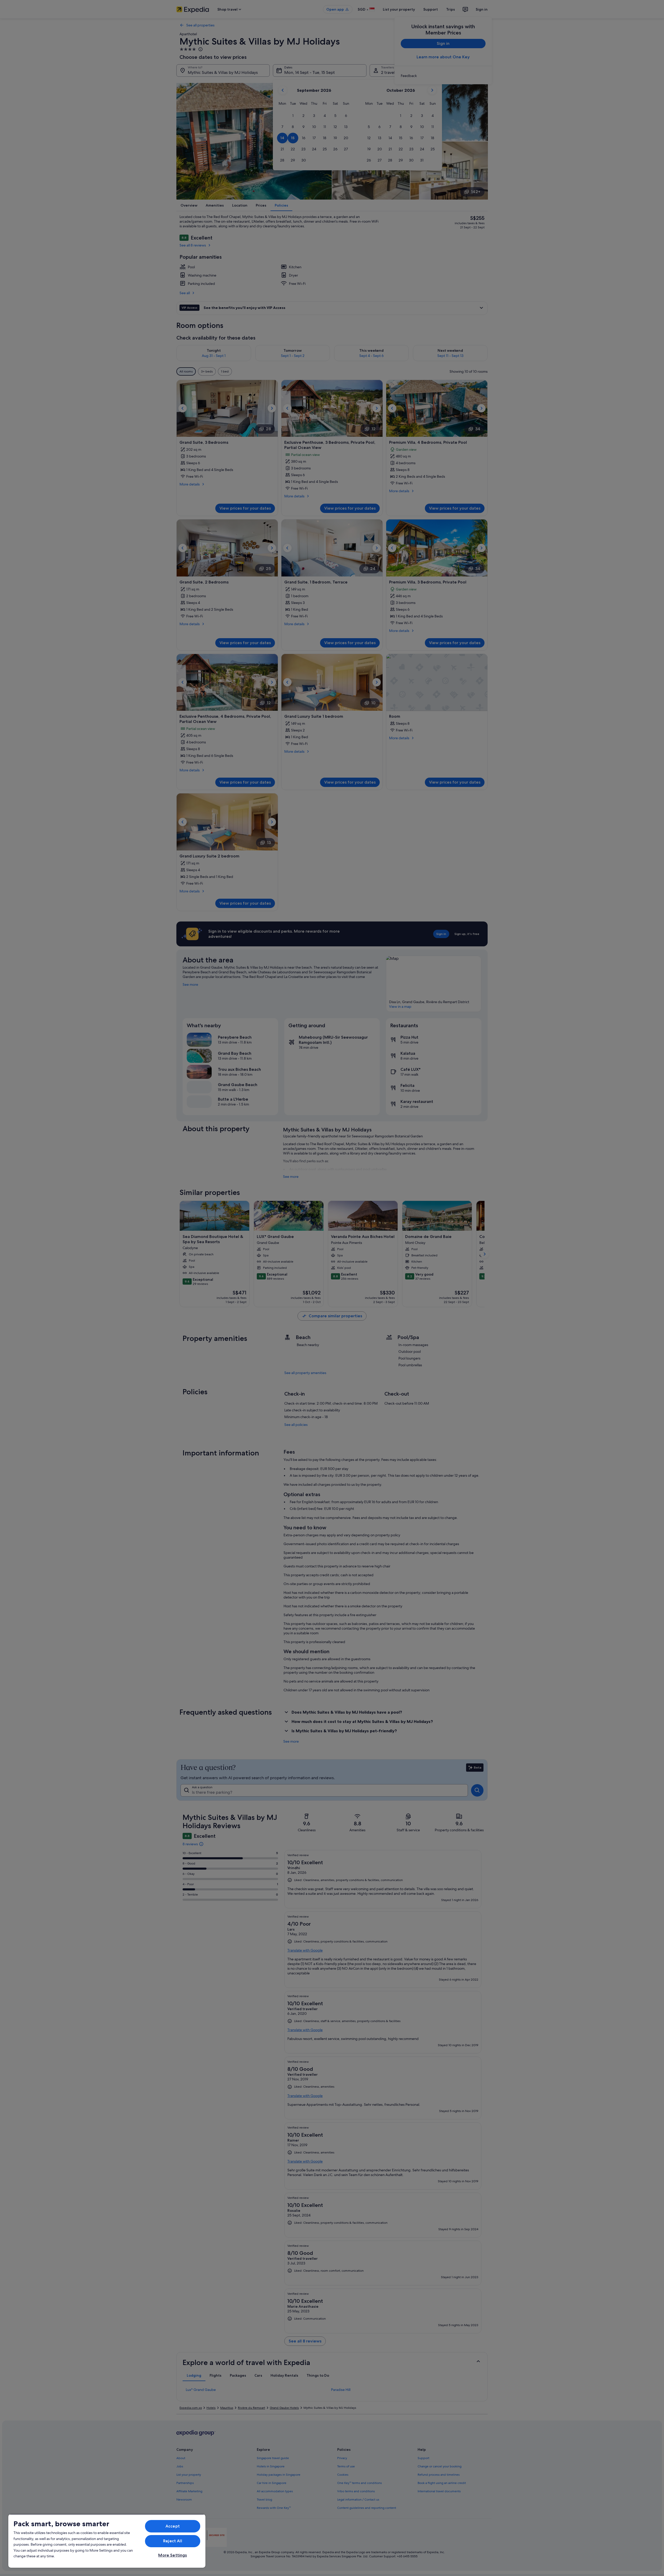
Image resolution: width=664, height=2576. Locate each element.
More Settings (172, 2555)
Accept (173, 2526)
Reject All (173, 2541)
